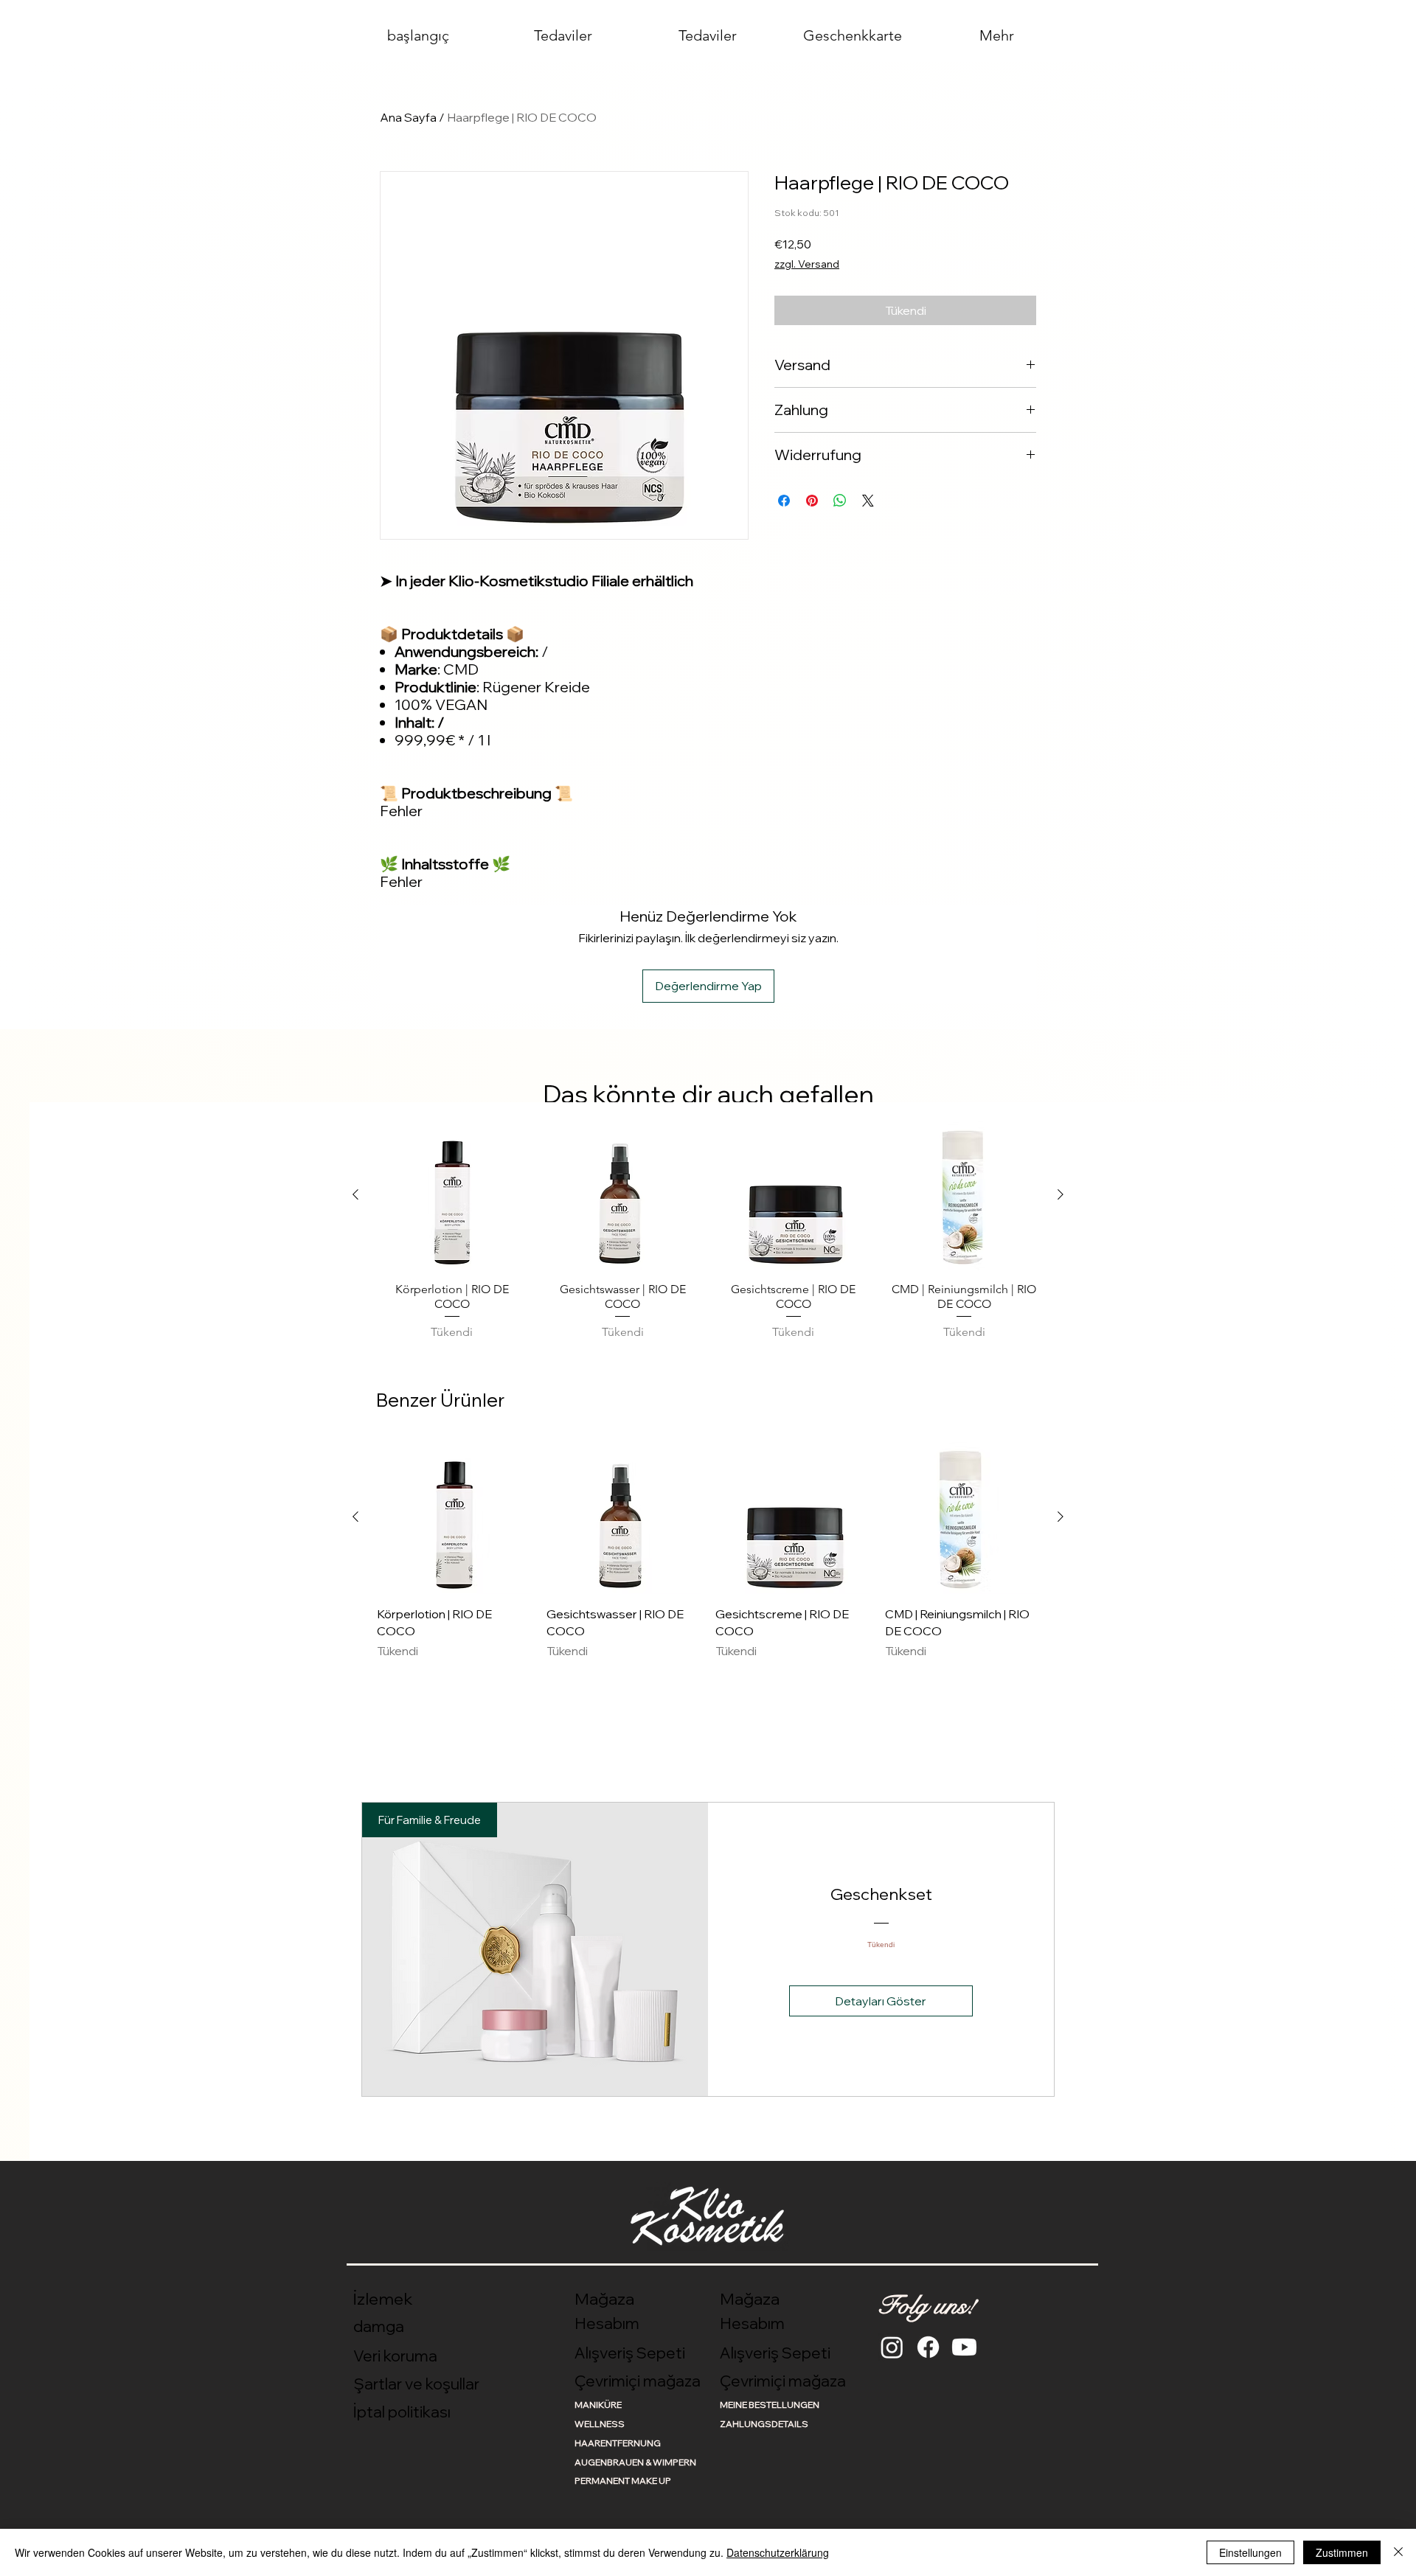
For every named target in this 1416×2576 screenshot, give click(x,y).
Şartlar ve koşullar (416, 2384)
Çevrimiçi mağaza (638, 2381)
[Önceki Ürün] (355, 1194)
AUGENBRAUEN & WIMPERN (635, 2462)
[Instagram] (892, 2347)
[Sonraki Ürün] (1061, 1194)
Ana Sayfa (408, 117)
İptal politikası (402, 2412)
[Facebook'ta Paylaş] (784, 501)
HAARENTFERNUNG (618, 2443)
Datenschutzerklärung (778, 2552)
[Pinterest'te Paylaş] (812, 501)
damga (379, 2326)
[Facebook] (928, 2347)
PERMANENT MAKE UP (623, 2481)
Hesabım (607, 2323)
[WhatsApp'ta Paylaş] (840, 501)
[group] (708, 1232)
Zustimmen (1342, 2552)
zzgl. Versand (807, 264)
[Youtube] (964, 2347)
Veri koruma (395, 2356)
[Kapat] (1398, 2552)
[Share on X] (868, 501)
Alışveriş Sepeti (630, 2353)
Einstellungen (1250, 2552)
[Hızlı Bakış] (452, 1195)
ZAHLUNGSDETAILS (764, 2424)
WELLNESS (600, 2424)
